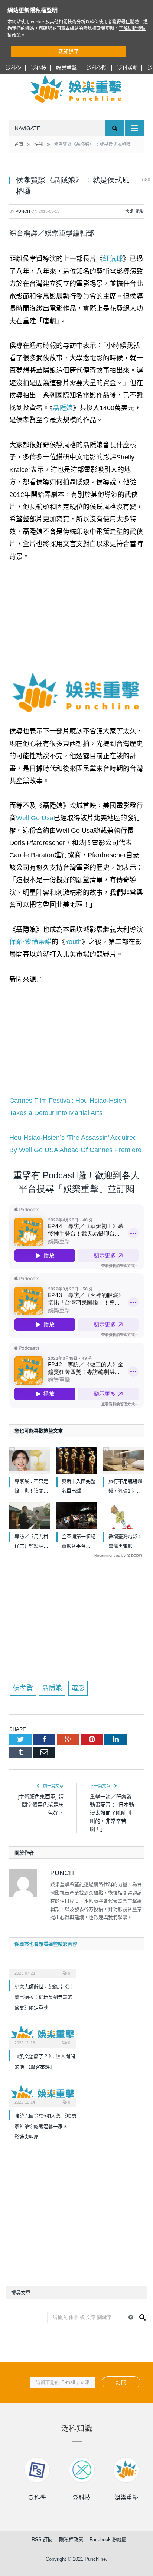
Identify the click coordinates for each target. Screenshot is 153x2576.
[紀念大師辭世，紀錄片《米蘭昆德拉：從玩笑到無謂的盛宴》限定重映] (43, 1968)
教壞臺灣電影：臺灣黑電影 (125, 1541)
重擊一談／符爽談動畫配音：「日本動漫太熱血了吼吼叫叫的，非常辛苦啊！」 (112, 1813)
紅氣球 (113, 259)
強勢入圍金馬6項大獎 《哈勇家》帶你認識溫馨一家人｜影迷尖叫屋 (45, 2126)
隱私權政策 (71, 2539)
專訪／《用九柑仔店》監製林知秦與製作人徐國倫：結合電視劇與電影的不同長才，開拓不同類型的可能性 (31, 1542)
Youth (73, 942)
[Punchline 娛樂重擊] (76, 89)
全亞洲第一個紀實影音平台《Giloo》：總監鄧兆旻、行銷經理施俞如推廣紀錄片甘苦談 (79, 1542)
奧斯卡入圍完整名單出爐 (79, 1486)
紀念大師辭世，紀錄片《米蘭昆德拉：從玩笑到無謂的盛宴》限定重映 (43, 1997)
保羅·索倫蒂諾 (30, 942)
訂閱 (121, 2382)
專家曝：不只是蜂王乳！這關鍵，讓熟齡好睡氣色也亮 (31, 1487)
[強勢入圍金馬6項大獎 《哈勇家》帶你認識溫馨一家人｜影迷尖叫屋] (43, 2095)
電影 (140, 211)
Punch (23, 211)
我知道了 (69, 52)
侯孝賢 (23, 1688)
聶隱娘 (63, 408)
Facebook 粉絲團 (108, 2539)
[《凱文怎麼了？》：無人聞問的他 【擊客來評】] (43, 2035)
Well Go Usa (35, 818)
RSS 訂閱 (42, 2539)
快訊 (129, 211)
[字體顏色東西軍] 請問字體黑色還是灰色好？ (40, 1805)
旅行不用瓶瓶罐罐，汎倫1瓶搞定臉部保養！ (125, 1487)
